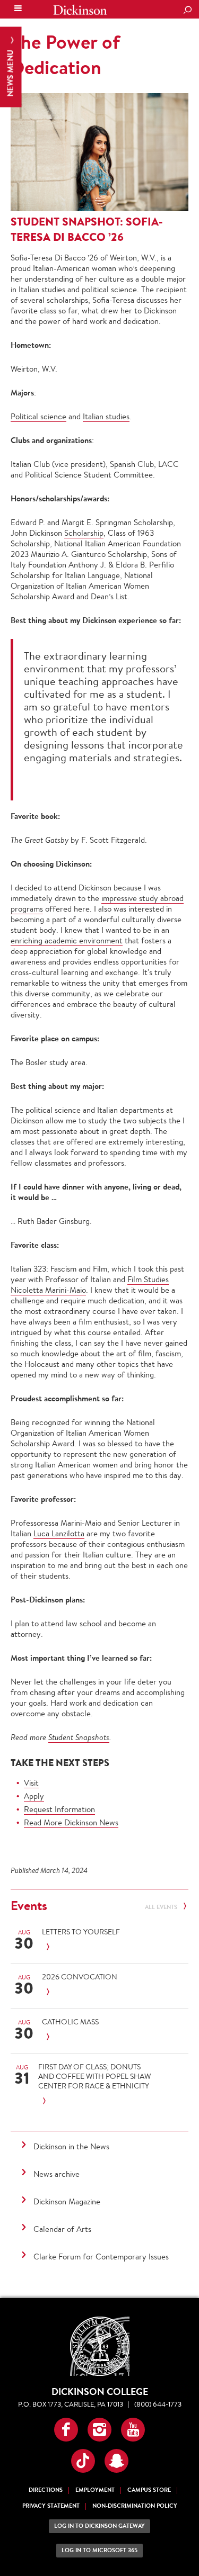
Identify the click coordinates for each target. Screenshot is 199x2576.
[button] (66, 2430)
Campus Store (149, 2490)
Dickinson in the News (71, 2146)
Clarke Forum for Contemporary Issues (101, 2257)
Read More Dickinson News (71, 1822)
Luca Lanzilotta (59, 1533)
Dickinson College (80, 10)
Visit (31, 1783)
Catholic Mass (70, 2022)
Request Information (59, 1809)
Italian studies (106, 416)
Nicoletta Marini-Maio (48, 1290)
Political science (38, 416)
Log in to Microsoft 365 (99, 2550)
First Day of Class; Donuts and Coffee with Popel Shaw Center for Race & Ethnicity (94, 2076)
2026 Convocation (80, 1977)
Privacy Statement (51, 2506)
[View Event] (102, 1947)
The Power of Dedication (65, 55)
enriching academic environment (67, 940)
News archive (57, 2174)
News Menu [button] (10, 72)
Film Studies (148, 1279)
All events (162, 1907)
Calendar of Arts (62, 2229)
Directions (46, 2490)
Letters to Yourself (81, 1932)
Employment (95, 2490)
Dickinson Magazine (67, 2201)
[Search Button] (187, 11)
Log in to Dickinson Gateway (99, 2526)
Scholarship (84, 533)
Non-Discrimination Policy (135, 2506)
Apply (34, 1796)
